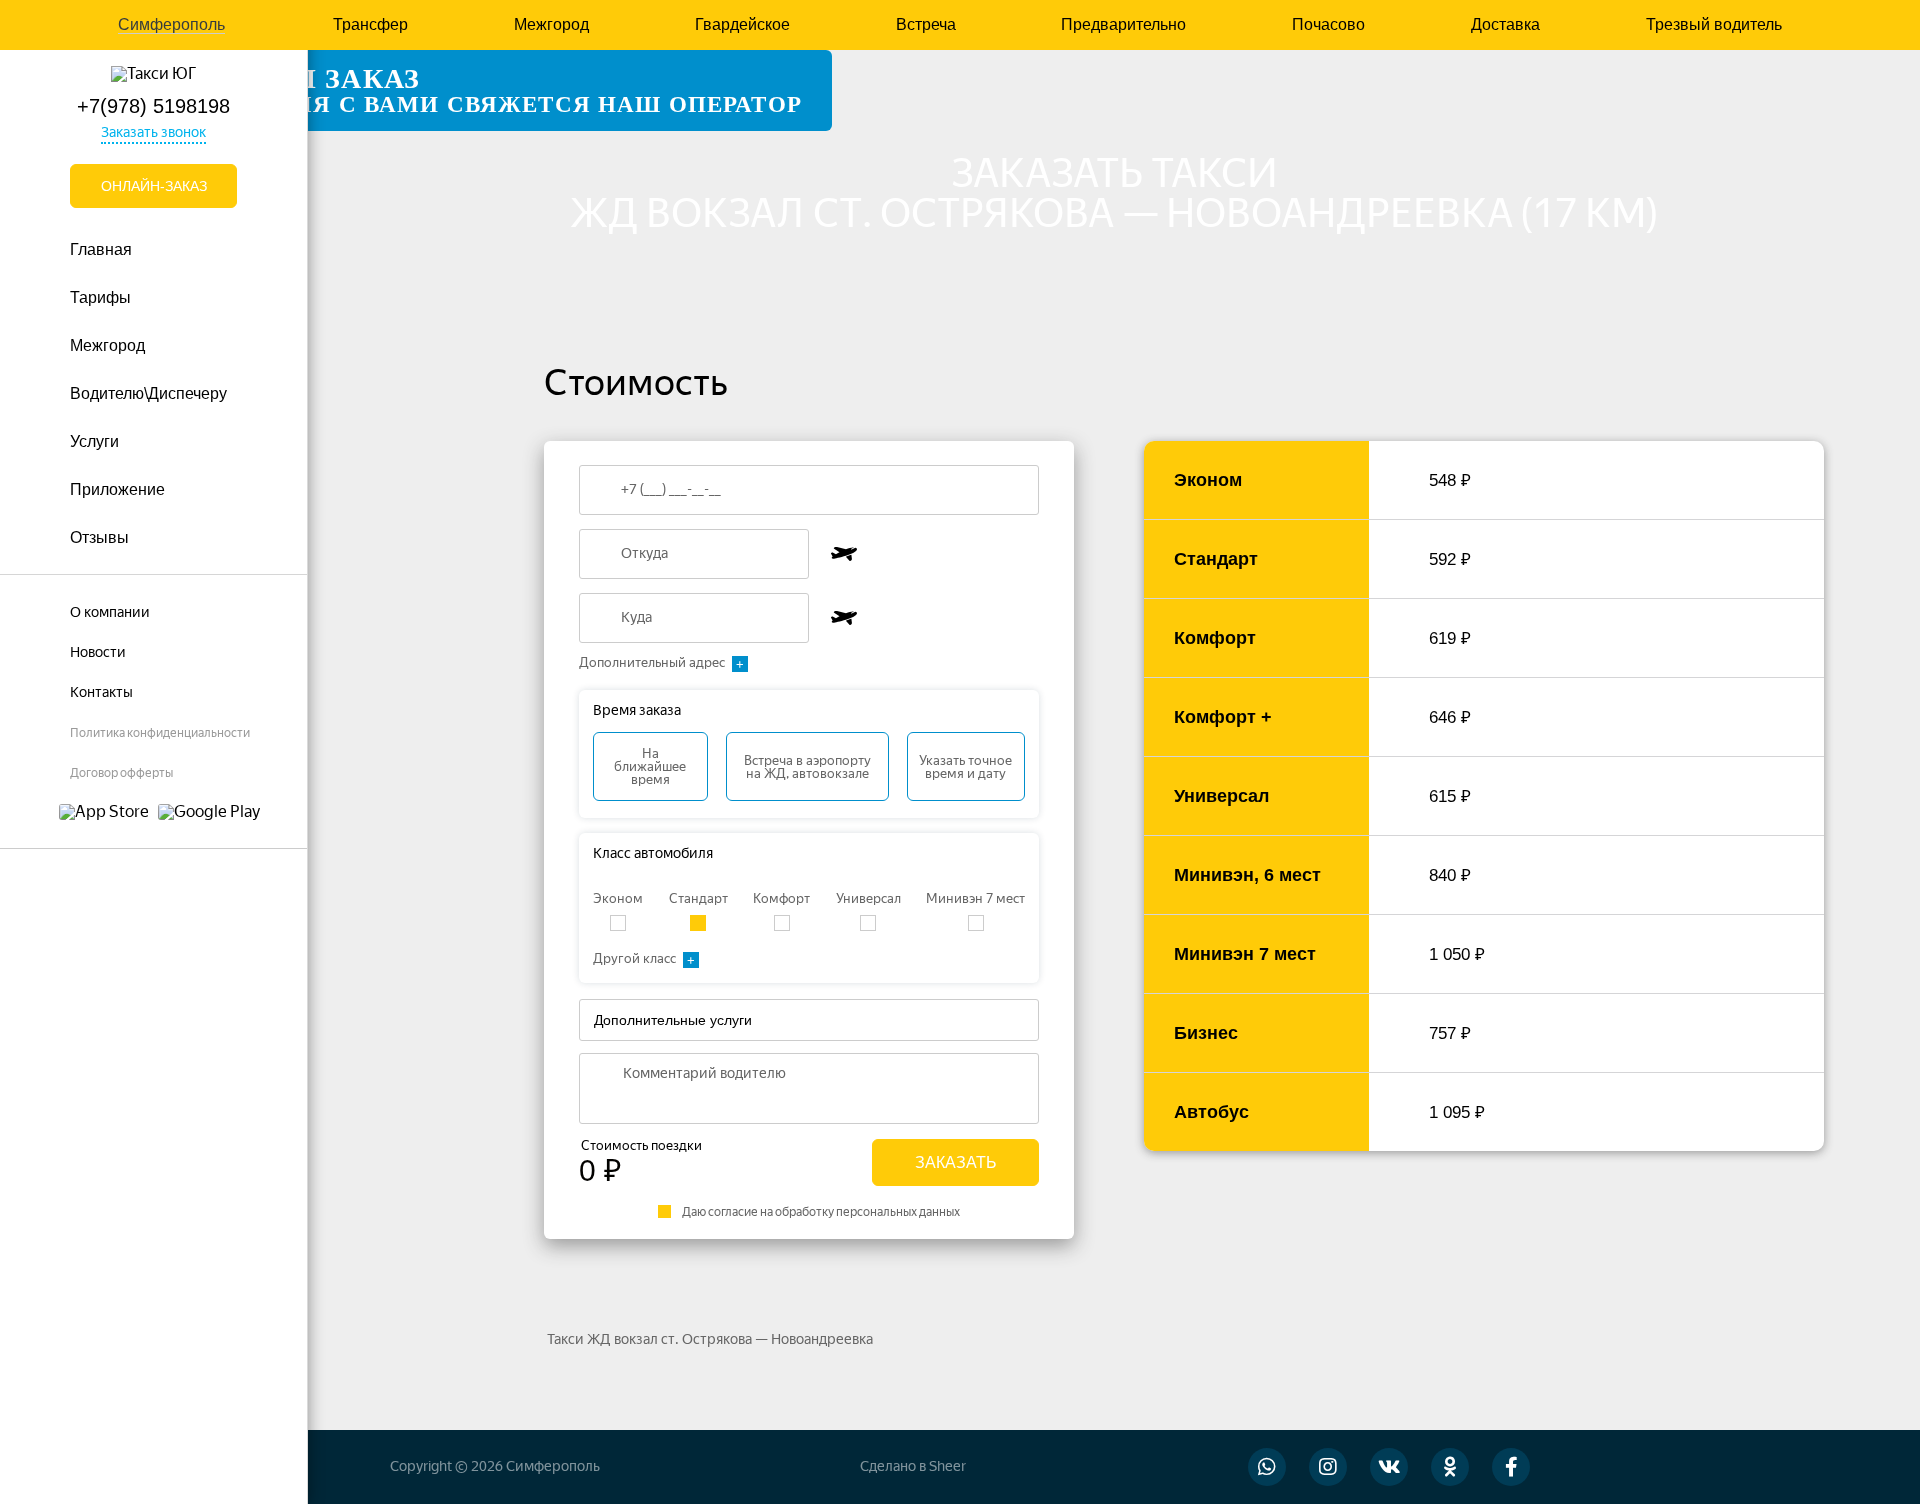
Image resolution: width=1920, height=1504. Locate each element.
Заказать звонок (153, 132)
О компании (110, 612)
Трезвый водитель (1714, 25)
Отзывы (99, 537)
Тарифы (100, 297)
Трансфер (370, 25)
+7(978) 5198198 (153, 106)
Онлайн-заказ (154, 186)
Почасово (1328, 25)
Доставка (1505, 25)
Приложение (117, 489)
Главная (101, 249)
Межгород (551, 25)
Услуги (94, 441)
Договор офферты (121, 773)
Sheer (947, 1466)
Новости (98, 652)
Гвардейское (742, 25)
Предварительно (1123, 25)
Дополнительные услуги (673, 1020)
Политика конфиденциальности (160, 733)
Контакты (101, 692)
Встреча (926, 25)
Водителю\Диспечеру (148, 393)
